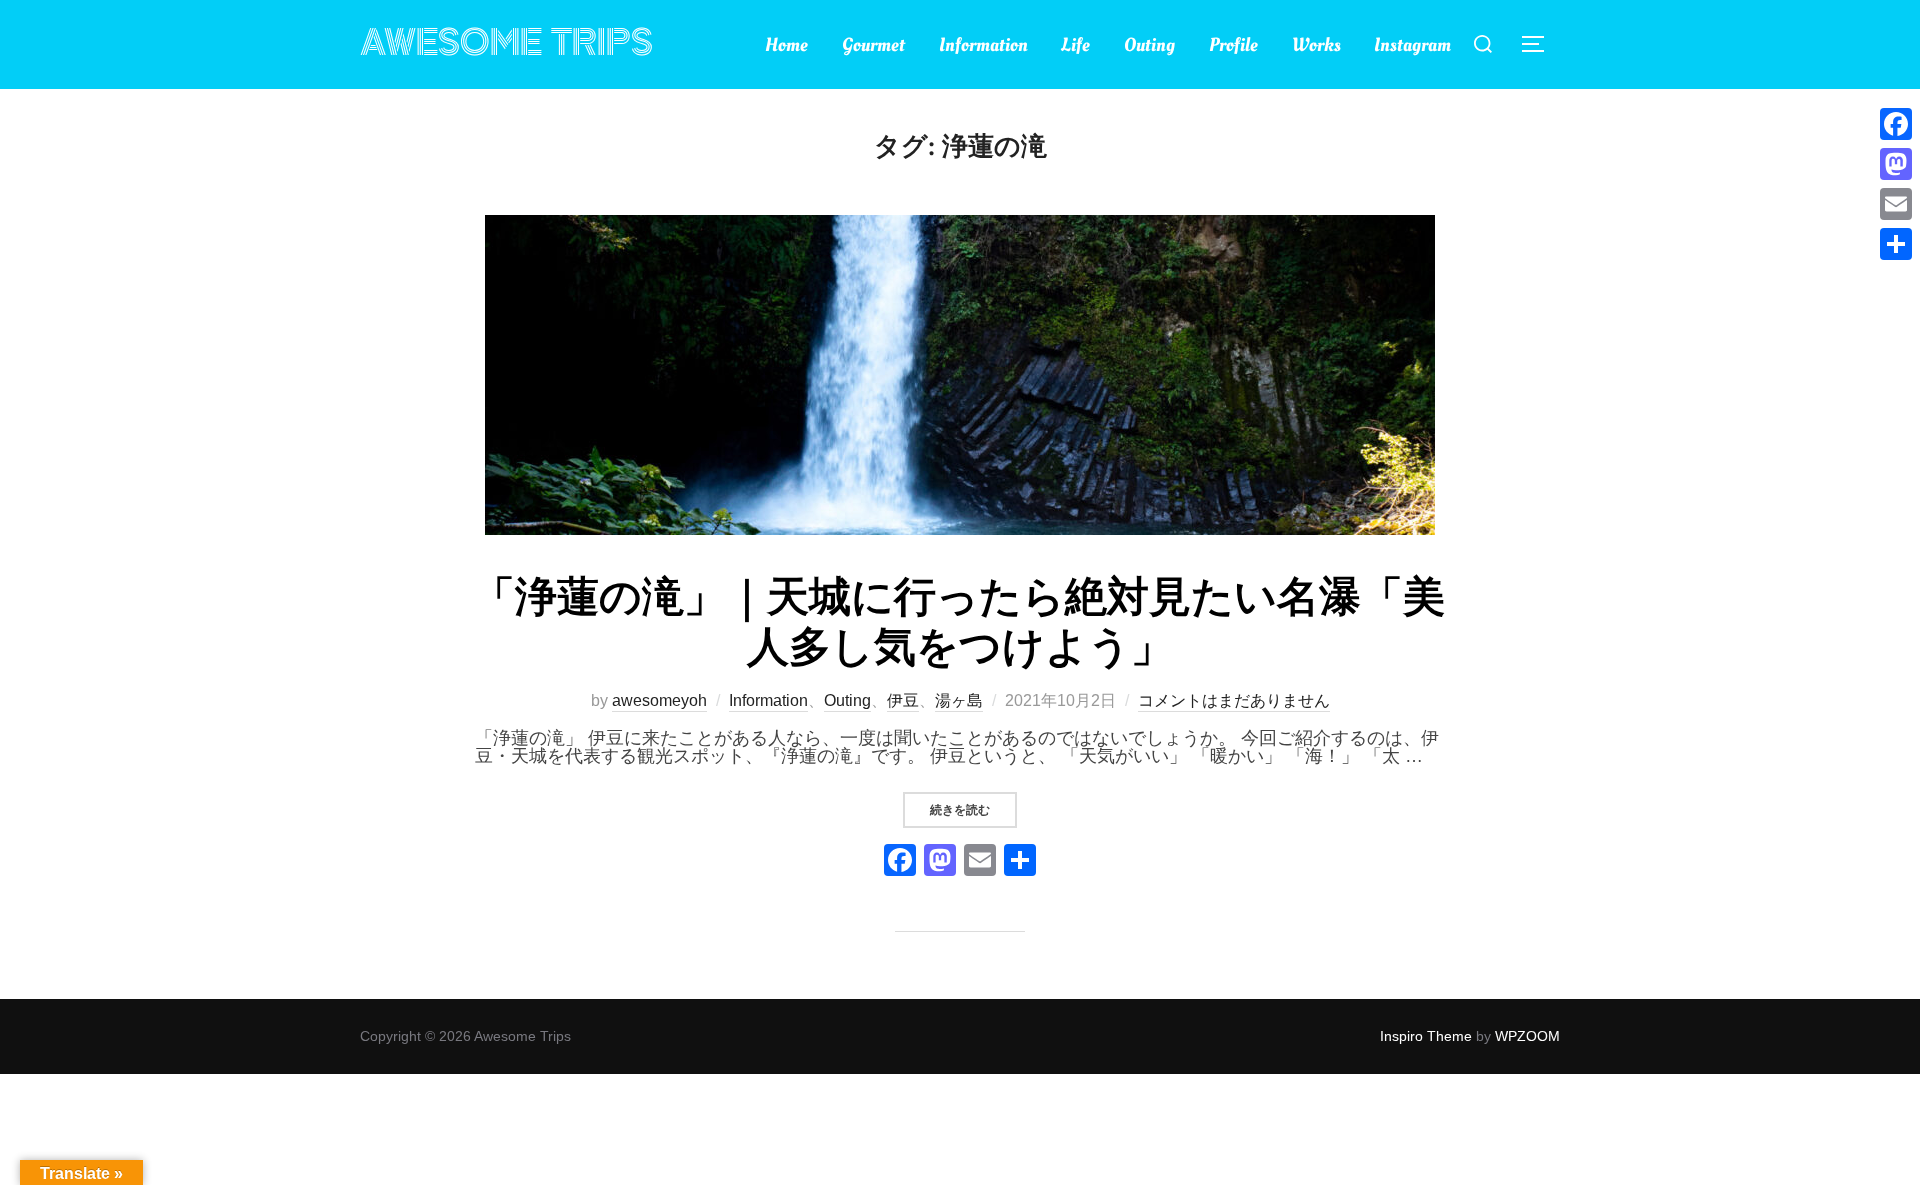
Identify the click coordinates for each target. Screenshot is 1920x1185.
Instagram (1412, 45)
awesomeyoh (659, 700)
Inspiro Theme (1426, 1036)
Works (1316, 45)
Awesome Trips (506, 43)
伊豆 (903, 700)
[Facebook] (900, 862)
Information (983, 45)
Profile (1233, 45)
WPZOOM (1527, 1036)
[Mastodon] (1896, 164)
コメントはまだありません (1234, 700)
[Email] (1896, 204)
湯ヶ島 (959, 700)
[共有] (1896, 244)
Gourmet (873, 45)
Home (786, 45)
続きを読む (973, 809)
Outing (1149, 45)
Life (1075, 45)
